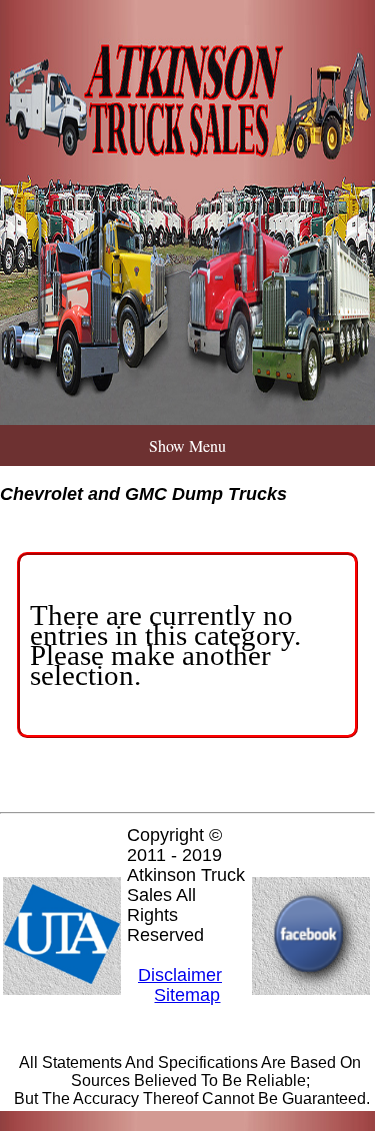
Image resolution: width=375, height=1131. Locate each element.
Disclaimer (180, 975)
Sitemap (187, 995)
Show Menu (187, 445)
